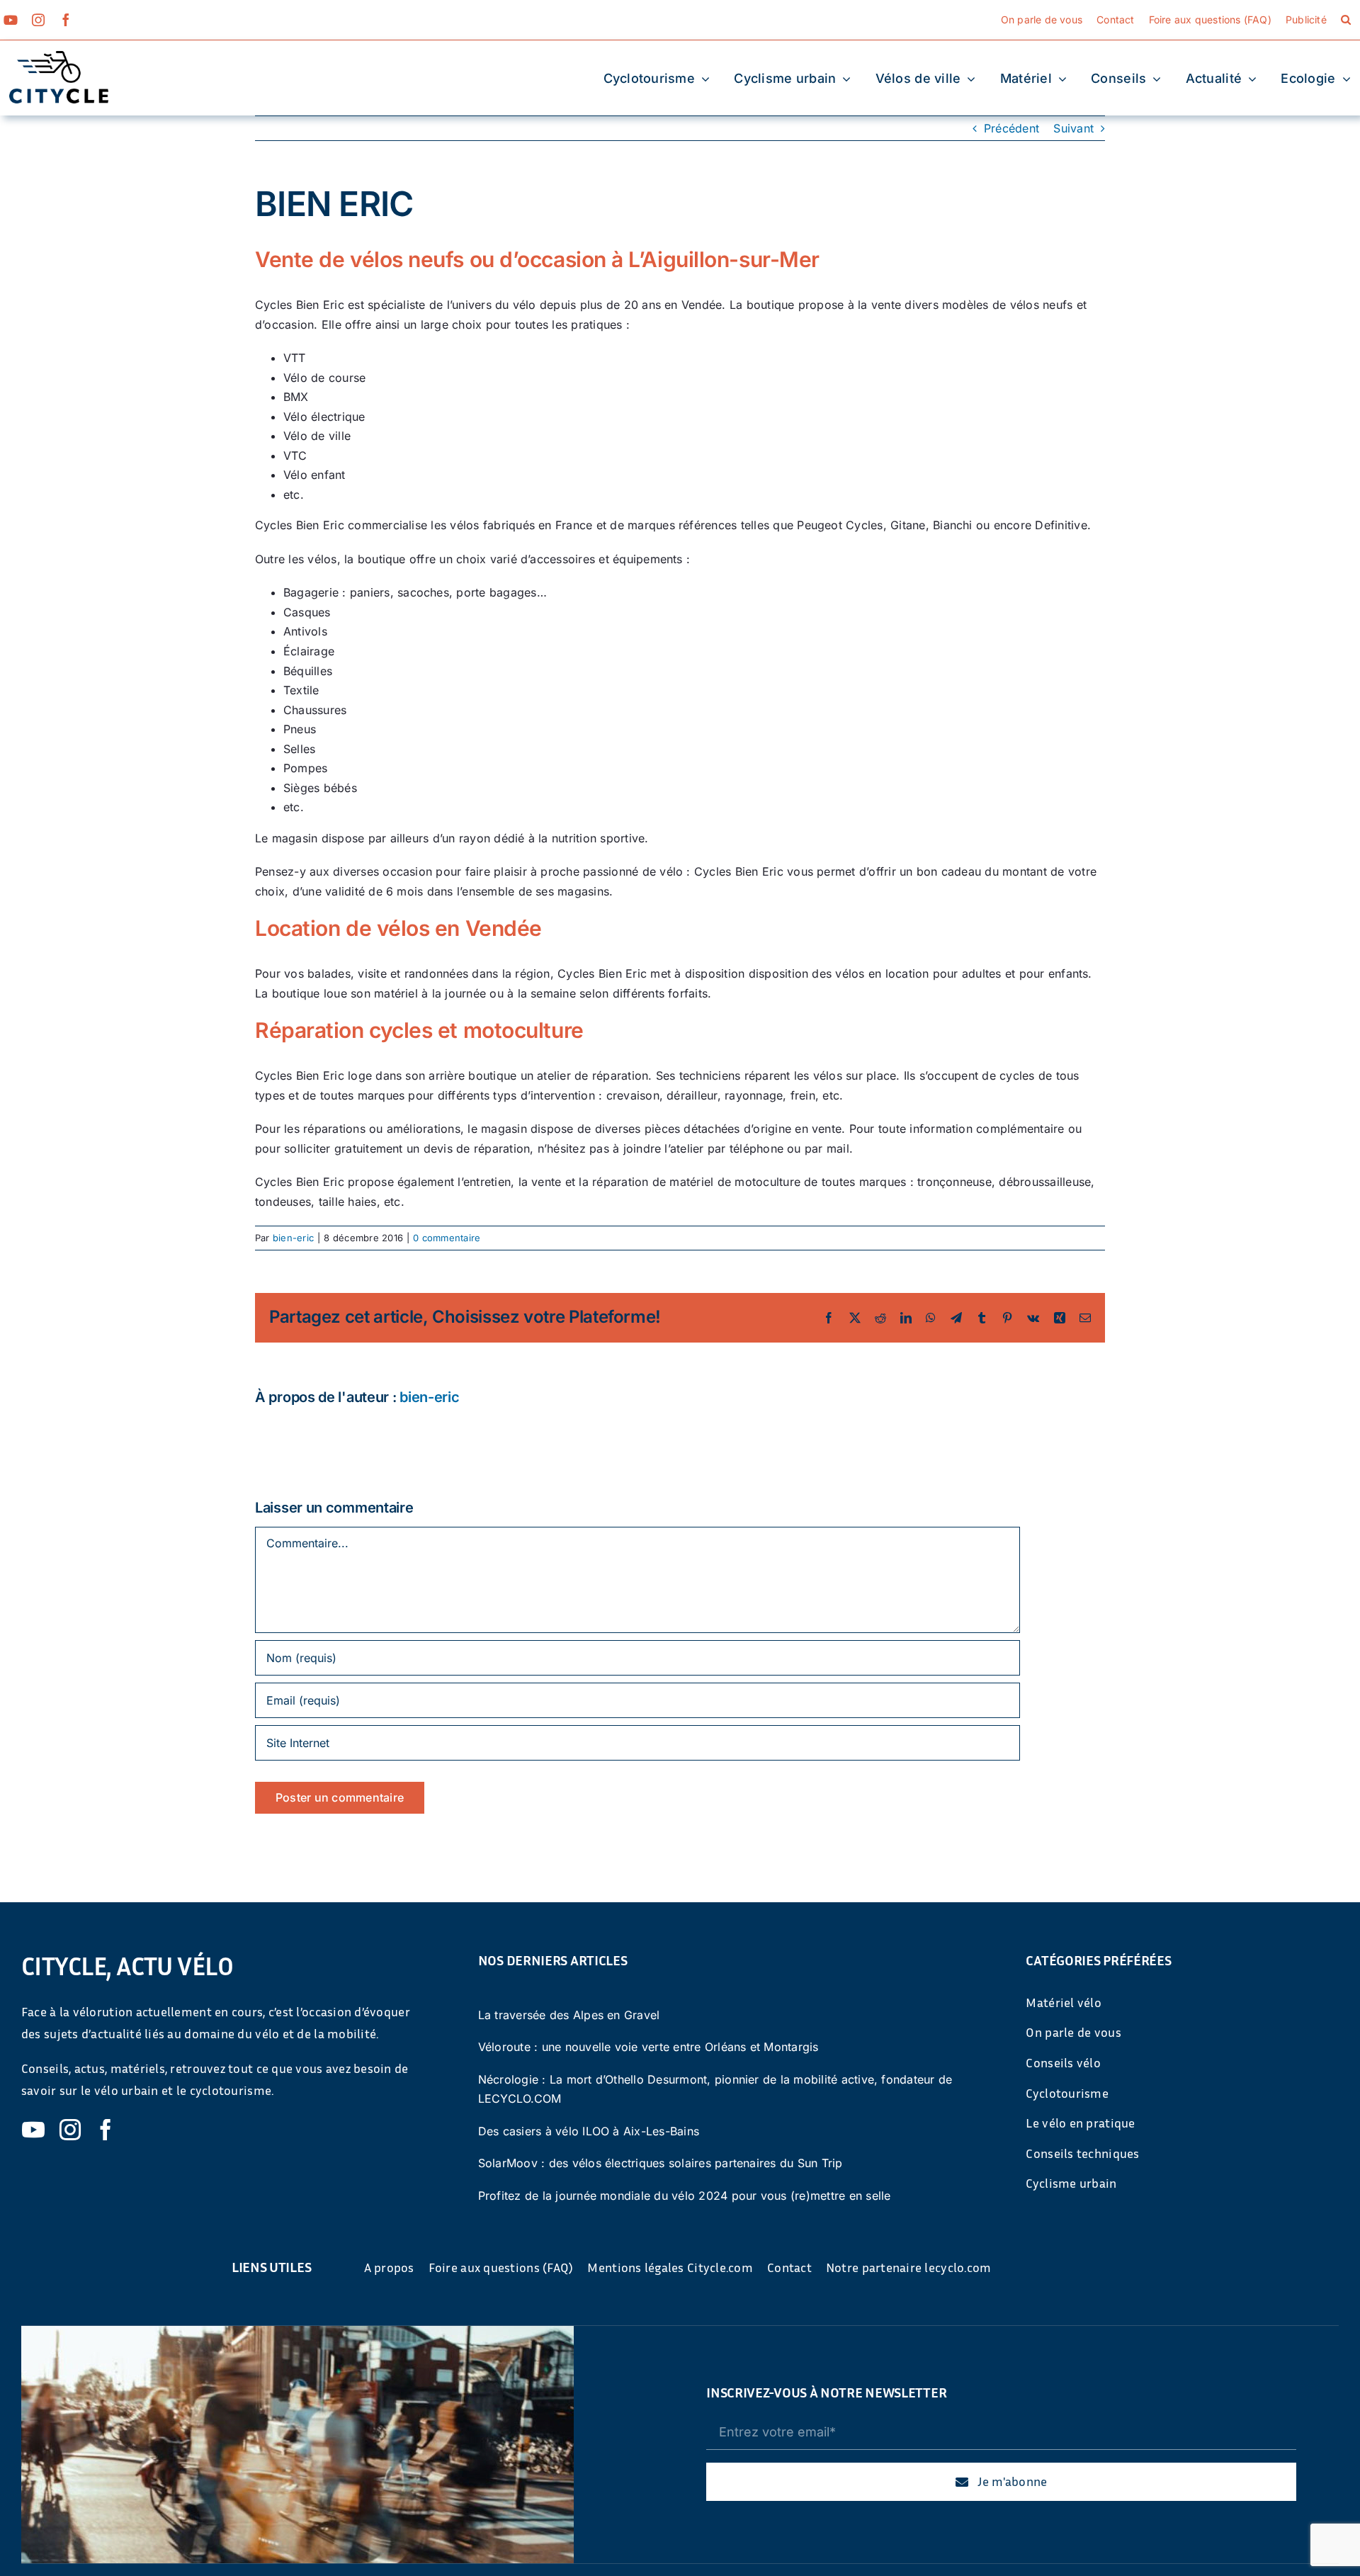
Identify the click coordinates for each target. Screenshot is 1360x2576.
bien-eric (293, 1238)
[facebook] (66, 20)
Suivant (1073, 128)
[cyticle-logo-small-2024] (59, 57)
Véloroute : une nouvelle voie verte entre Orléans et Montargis (648, 2047)
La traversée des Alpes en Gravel (569, 2015)
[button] (1346, 20)
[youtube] (11, 20)
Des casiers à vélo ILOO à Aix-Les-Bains (589, 2131)
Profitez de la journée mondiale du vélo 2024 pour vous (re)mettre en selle (685, 2196)
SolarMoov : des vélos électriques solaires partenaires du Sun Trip (661, 2163)
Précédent (1011, 128)
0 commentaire (447, 1238)
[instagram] (38, 20)
